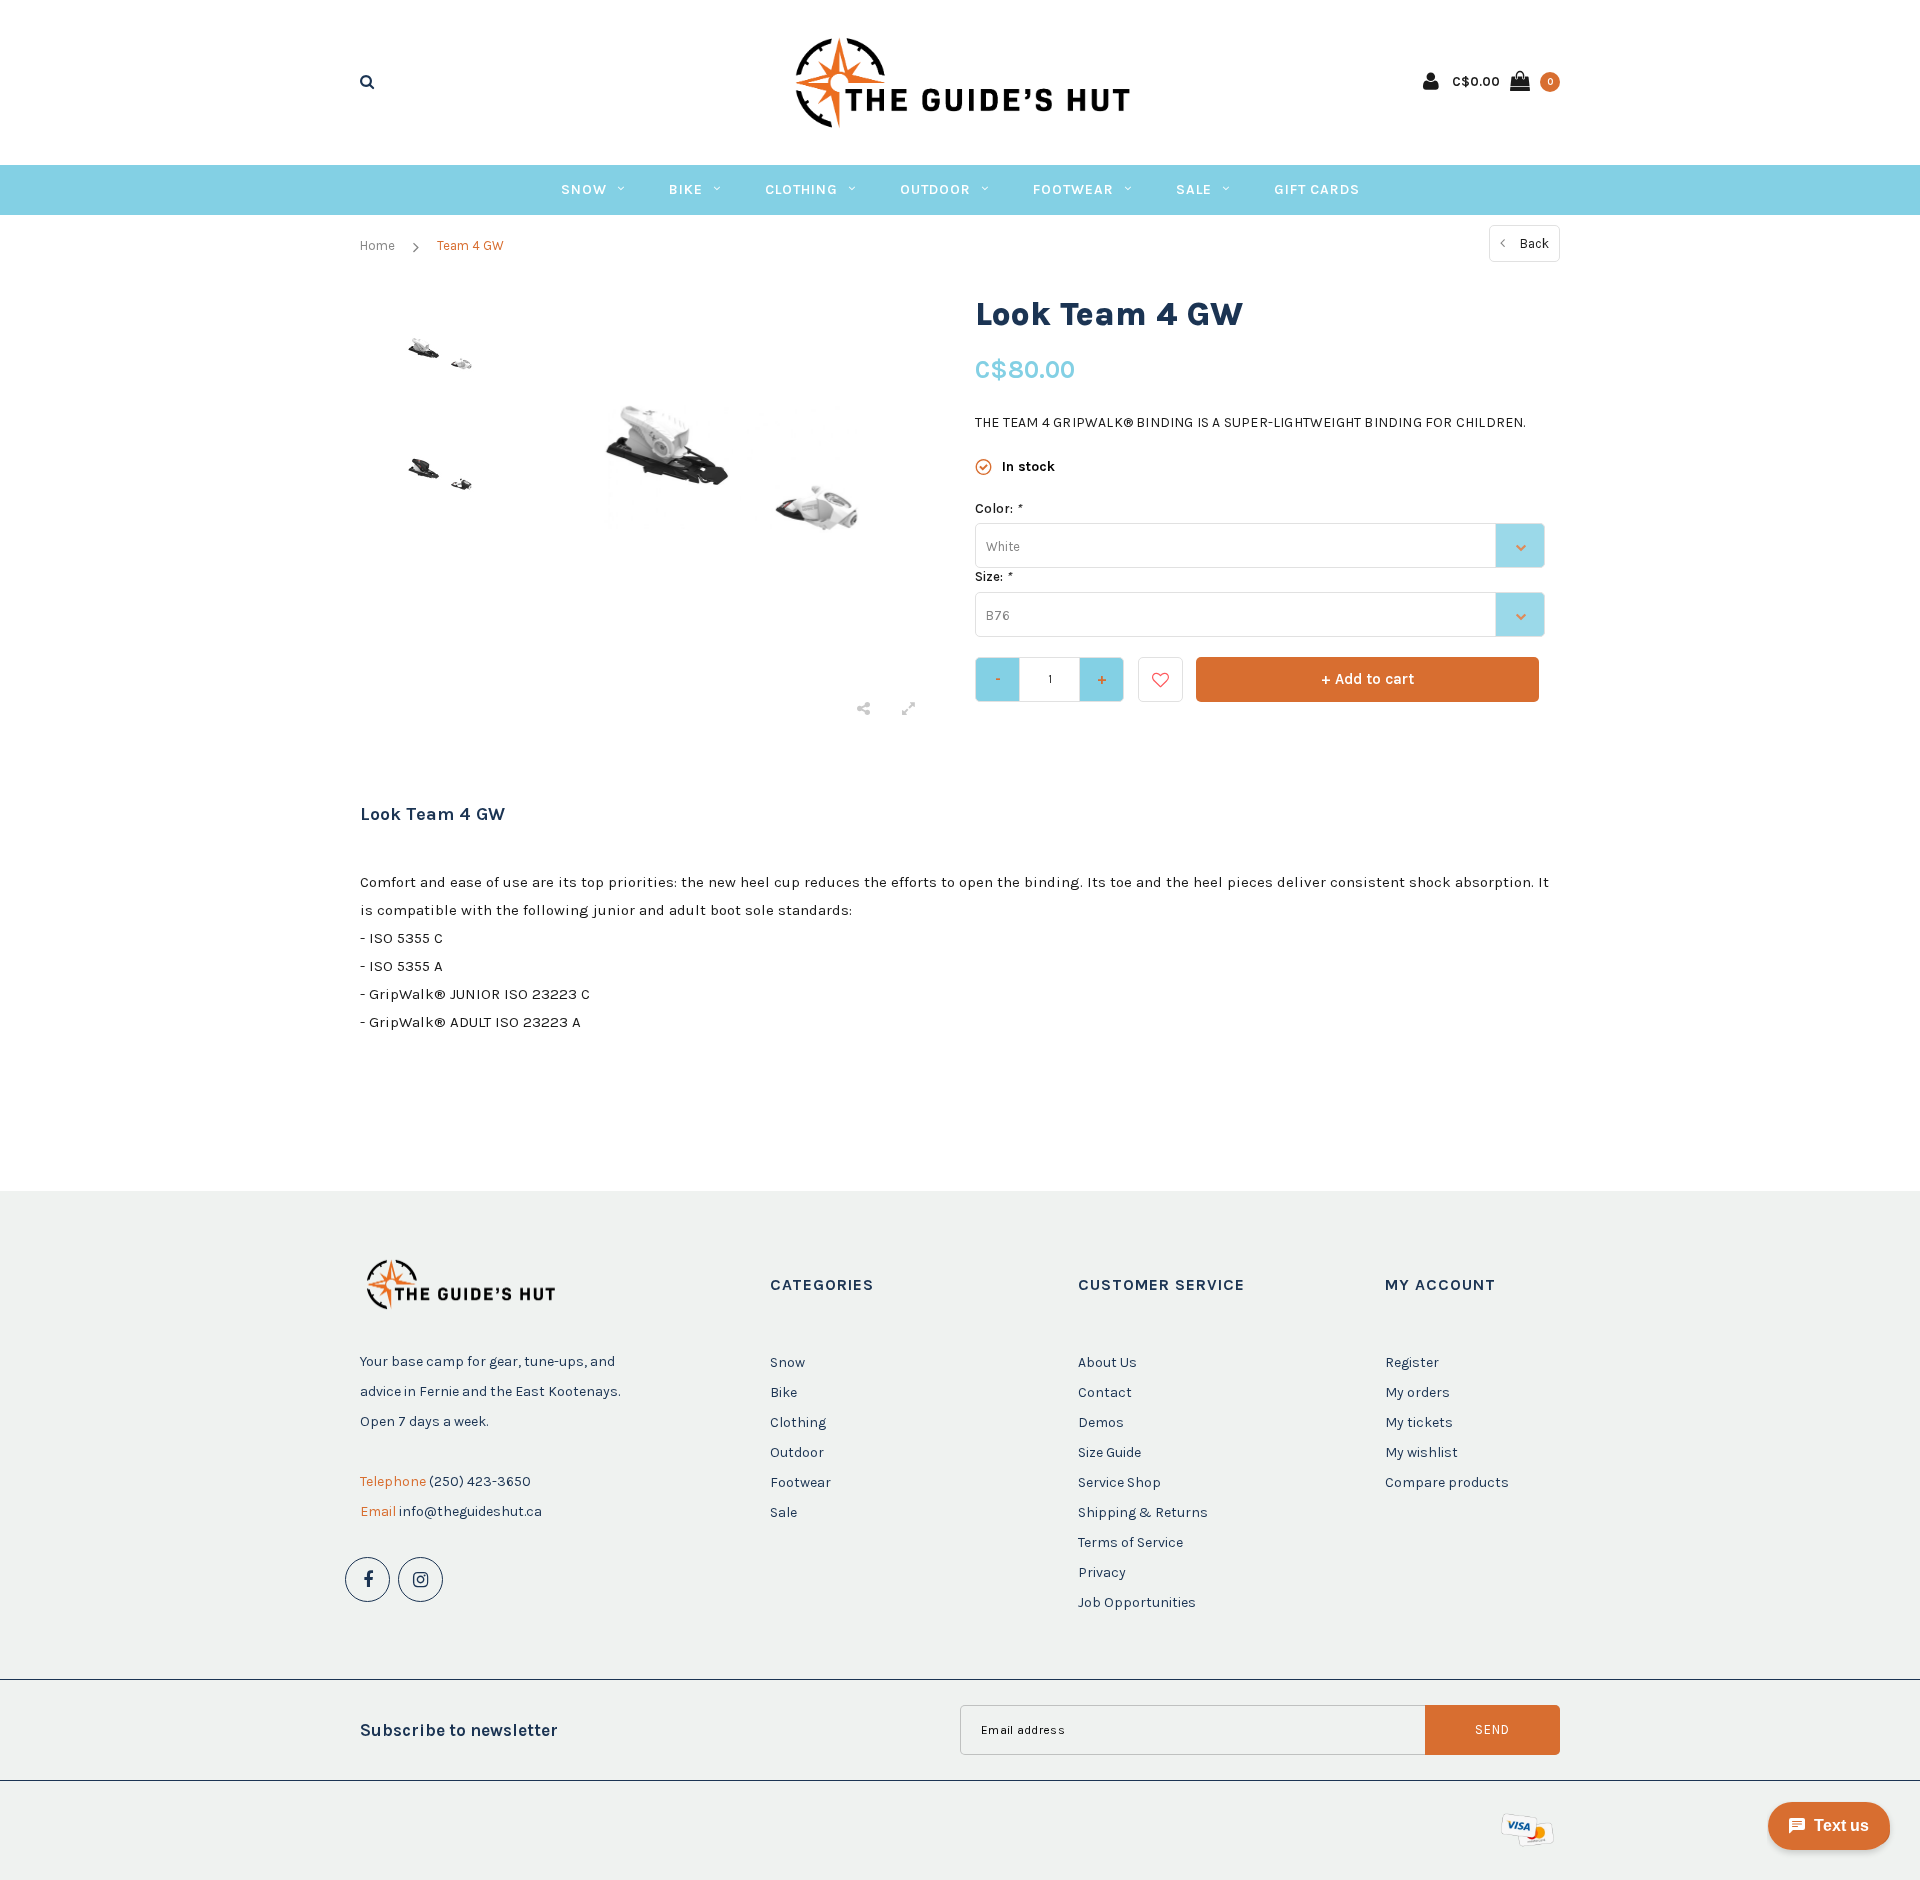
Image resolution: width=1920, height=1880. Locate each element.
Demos (1101, 1422)
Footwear (1073, 189)
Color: (998, 508)
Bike (686, 189)
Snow (584, 189)
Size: (993, 576)
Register (1412, 1362)
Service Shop (1119, 1482)
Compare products (1447, 1482)
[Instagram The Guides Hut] (420, 1579)
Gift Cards (1317, 189)
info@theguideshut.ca (470, 1511)
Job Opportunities (1137, 1602)
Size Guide (1109, 1452)
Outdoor (935, 189)
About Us (1107, 1362)
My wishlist (1421, 1452)
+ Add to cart (1367, 679)
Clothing (801, 189)
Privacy (1102, 1572)
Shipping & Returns (1143, 1512)
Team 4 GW (470, 245)
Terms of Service (1130, 1542)
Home (377, 245)
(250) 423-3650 (480, 1481)
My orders (1417, 1392)
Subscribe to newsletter (459, 1730)
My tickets (1419, 1422)
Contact (1105, 1392)
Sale (1194, 189)
